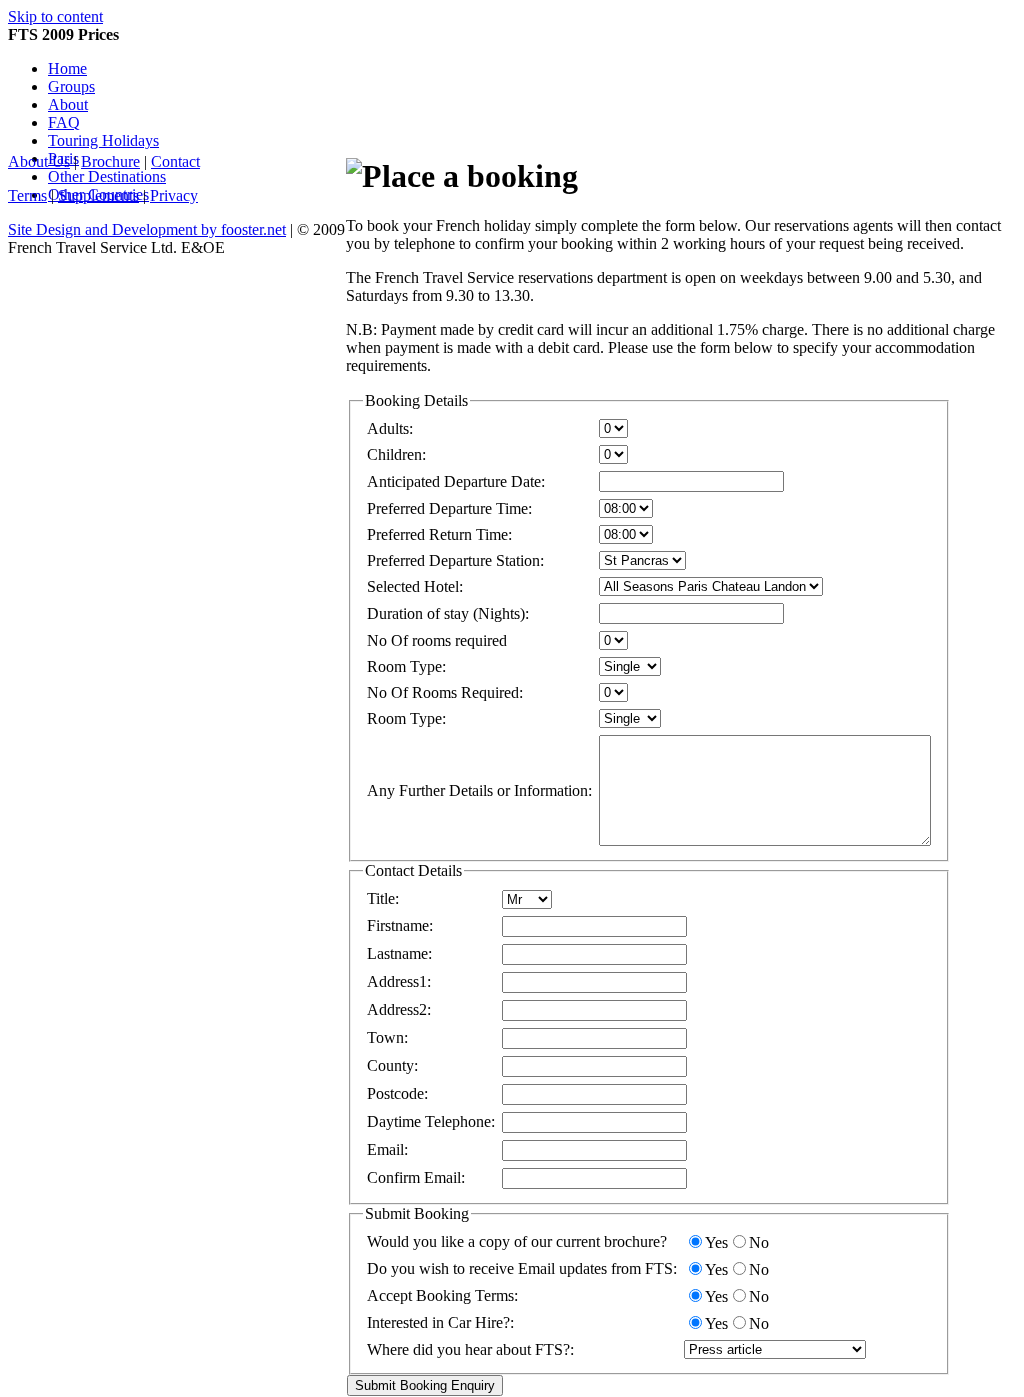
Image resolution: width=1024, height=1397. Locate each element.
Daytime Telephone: (431, 1121)
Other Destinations (107, 176)
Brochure (110, 161)
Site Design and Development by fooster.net (147, 229)
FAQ (64, 122)
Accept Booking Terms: (442, 1295)
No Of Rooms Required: (445, 692)
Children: (396, 454)
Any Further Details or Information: (479, 790)
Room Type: (406, 666)
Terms (27, 195)
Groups (71, 86)
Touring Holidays (103, 140)
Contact (175, 161)
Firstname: (400, 925)
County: (392, 1065)
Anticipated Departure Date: (456, 481)
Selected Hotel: (415, 586)
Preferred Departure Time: (449, 508)
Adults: (390, 428)
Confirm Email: (416, 1177)
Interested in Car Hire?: (440, 1322)
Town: (387, 1037)
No (759, 1242)
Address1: (399, 981)
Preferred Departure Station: (455, 560)
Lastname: (399, 953)
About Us (39, 161)
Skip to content (55, 16)
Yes (716, 1242)
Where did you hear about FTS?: (470, 1349)
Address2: (399, 1009)
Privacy (174, 195)
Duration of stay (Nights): (448, 613)
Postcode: (397, 1093)
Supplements (98, 195)
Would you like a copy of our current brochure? (517, 1241)
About (68, 104)
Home (67, 68)
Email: (387, 1149)
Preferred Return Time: (439, 534)
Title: (383, 898)
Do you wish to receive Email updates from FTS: (522, 1268)
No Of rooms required (437, 640)
